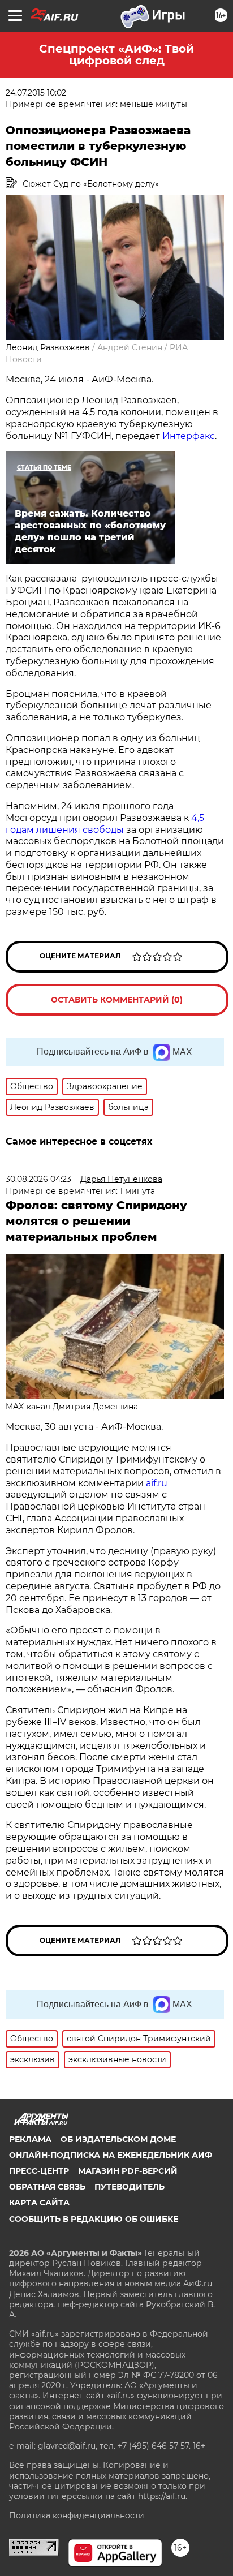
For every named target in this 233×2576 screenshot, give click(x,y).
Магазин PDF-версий (128, 2171)
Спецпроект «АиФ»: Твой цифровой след (116, 55)
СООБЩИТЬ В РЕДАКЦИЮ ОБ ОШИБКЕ (94, 2219)
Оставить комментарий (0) (117, 1000)
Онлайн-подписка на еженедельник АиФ (111, 2155)
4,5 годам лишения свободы (105, 824)
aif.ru (157, 1483)
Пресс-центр (39, 2171)
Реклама (30, 2139)
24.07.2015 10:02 (36, 93)
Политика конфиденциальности (77, 2515)
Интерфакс (189, 436)
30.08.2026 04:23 (38, 1179)
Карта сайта (39, 2203)
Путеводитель (130, 2187)
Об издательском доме (118, 2139)
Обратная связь (47, 2187)
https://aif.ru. (163, 2496)
